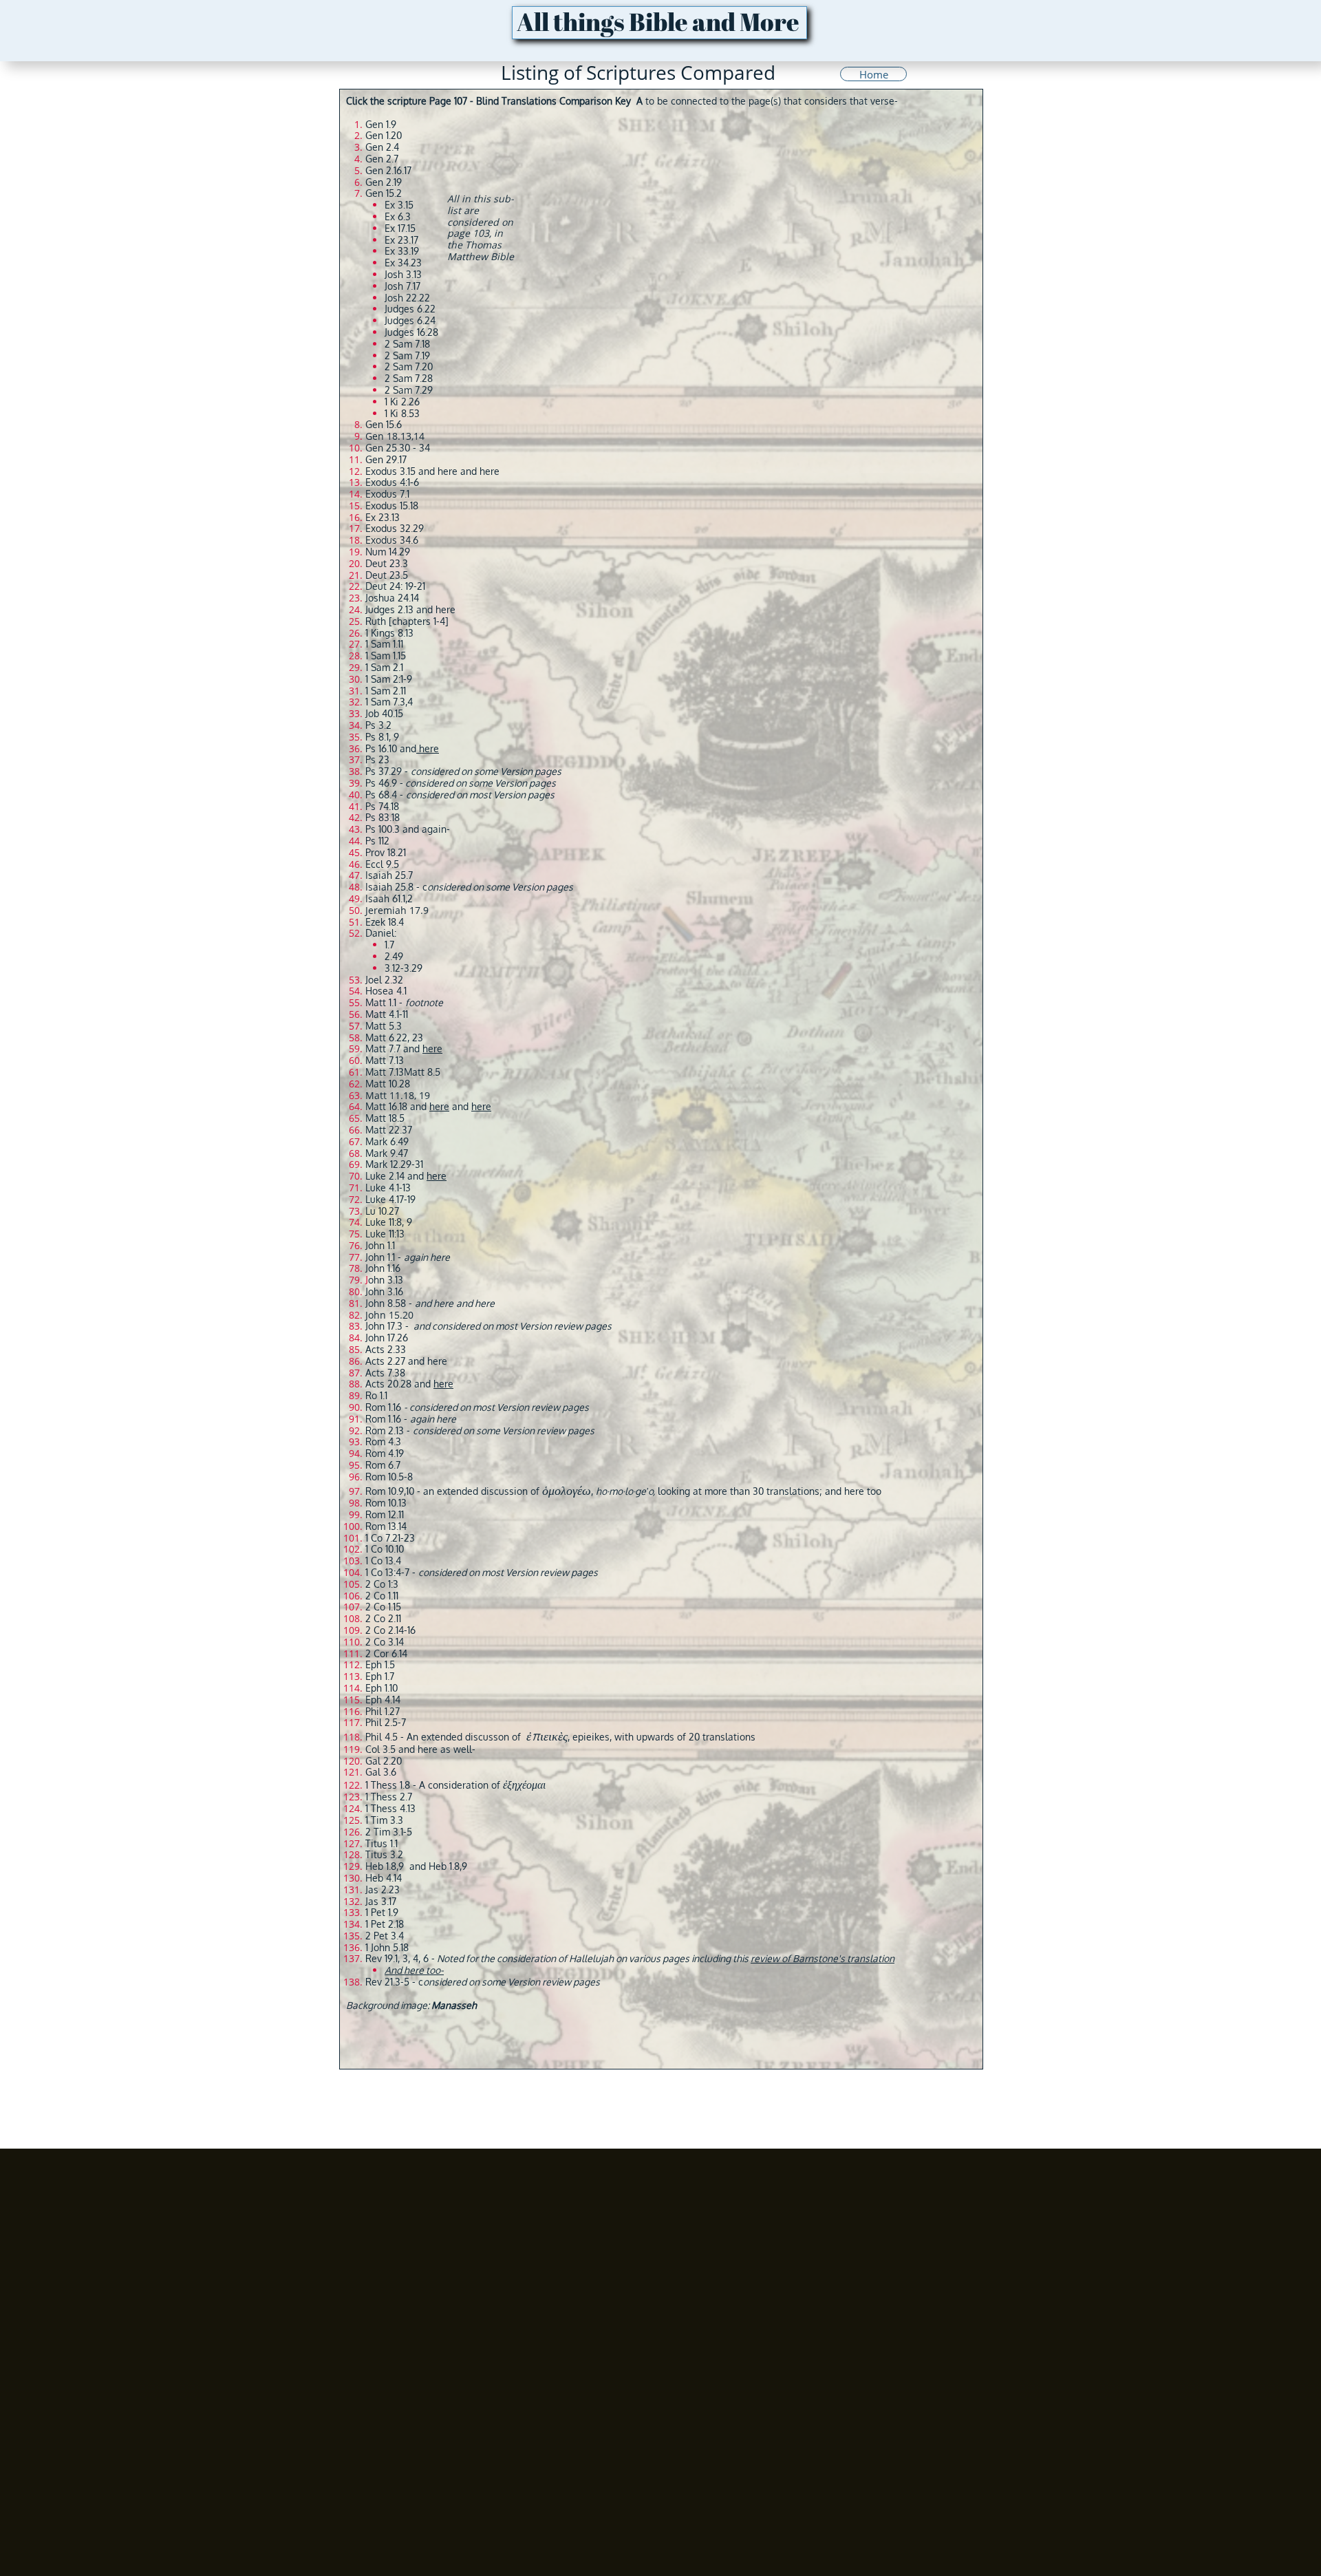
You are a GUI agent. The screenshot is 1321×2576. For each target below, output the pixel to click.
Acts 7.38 (385, 1373)
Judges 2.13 (389, 609)
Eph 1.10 (382, 1688)
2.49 (394, 956)
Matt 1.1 (381, 1002)
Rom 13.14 (386, 1526)
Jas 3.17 (381, 1901)
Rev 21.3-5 (387, 1982)
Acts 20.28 (388, 1384)
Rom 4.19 (385, 1453)
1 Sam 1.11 (384, 644)
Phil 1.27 (383, 1711)
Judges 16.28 (411, 332)
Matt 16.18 (386, 1106)
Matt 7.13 (385, 1060)
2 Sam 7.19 (407, 355)
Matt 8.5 (422, 1072)
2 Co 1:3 (382, 1584)
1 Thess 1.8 (388, 1785)
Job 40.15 (384, 713)
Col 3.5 (380, 1749)
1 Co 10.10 (385, 1549)
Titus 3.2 (384, 1854)
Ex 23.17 (401, 240)
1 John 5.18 (387, 1947)
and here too (853, 1491)
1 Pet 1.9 (382, 1912)
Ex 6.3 (398, 216)
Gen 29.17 (386, 459)
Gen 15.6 (384, 424)
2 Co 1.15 (383, 1607)
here (448, 471)
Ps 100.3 (383, 829)
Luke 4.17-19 (390, 1199)
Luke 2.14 (385, 1176)
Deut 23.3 (387, 563)
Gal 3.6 (381, 1772)
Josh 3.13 (403, 274)
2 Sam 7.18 (407, 344)
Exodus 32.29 (395, 528)
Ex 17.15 (400, 228)
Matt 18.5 (385, 1118)
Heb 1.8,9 (385, 1866)
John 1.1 (380, 1245)
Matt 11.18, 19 (398, 1095)
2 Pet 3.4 (385, 1936)
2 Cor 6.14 (386, 1653)
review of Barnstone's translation (823, 1958)
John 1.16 (383, 1268)
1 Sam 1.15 (386, 656)
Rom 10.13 (386, 1503)
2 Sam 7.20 (409, 366)
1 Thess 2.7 (389, 1797)
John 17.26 (387, 1338)
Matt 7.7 (383, 1049)
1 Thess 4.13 (390, 1808)
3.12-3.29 (404, 968)
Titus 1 (379, 1843)
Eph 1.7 (380, 1676)
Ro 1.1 (376, 1395)
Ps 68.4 (381, 795)
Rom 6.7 (383, 1465)
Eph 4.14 (383, 1700)
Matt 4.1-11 (387, 1014)
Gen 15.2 (384, 193)
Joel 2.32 (384, 980)
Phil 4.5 (382, 1737)
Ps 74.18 (382, 806)
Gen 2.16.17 (388, 170)
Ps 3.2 (378, 725)
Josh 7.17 (402, 286)
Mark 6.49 (387, 1141)
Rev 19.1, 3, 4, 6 (397, 1958)
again (434, 829)
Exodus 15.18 (392, 505)
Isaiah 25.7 (389, 875)
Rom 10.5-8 (389, 1477)
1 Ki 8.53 (402, 413)
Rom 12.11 (385, 1514)
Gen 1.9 (381, 124)
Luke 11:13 (385, 1234)
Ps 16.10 (381, 748)
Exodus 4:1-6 (392, 482)
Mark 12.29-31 (394, 1164)
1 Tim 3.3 (384, 1820)
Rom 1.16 (478, 1407)
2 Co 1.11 (382, 1596)
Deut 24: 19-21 (395, 586)
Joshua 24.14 (392, 598)
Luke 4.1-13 (388, 1188)
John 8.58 (386, 1303)
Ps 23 (377, 759)
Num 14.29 (388, 552)
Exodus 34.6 (392, 540)
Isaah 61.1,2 (389, 898)
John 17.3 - (488, 1326)
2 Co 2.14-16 (390, 1630)
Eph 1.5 (380, 1664)
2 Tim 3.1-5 (389, 1832)
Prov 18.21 (386, 852)
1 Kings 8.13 (389, 633)
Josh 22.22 (407, 298)
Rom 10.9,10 (390, 1491)
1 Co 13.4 (383, 1561)
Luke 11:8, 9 (389, 1222)
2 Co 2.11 (383, 1618)
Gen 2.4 (382, 147)
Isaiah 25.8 (389, 887)
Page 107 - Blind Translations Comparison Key (530, 101)
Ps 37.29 (384, 771)
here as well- (447, 1749)
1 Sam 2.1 (384, 667)
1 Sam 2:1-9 (389, 679)
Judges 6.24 (410, 320)
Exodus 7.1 (387, 494)
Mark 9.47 (387, 1153)
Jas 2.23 (383, 1890)
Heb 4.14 (384, 1878)
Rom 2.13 (385, 1430)
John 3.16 (384, 1291)
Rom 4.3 (383, 1441)
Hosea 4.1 (386, 991)
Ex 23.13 (383, 517)
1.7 (389, 945)
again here (433, 1419)
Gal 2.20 (384, 1761)
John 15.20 (389, 1315)
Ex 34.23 (403, 263)
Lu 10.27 (382, 1211)
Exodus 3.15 (390, 471)
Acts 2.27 (385, 1361)
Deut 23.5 (387, 575)
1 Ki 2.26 (402, 402)
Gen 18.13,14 (395, 436)
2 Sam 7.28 (409, 378)
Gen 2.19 (384, 182)
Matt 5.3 (384, 1026)
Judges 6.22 (410, 309)
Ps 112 (377, 841)
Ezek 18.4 (385, 922)
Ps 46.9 (381, 783)
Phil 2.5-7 (386, 1722)
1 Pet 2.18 (385, 1924)
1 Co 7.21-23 (390, 1538)
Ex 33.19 (402, 251)
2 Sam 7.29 (409, 390)
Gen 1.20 (384, 135)
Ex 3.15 (399, 205)
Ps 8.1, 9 (382, 737)
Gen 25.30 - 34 (398, 448)
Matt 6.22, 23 (394, 1037)
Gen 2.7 (382, 159)
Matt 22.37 (389, 1130)
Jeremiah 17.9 (397, 910)
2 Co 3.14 (385, 1642)
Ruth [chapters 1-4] (407, 621)
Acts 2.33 (386, 1349)
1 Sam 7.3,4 (389, 702)
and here (436, 609)
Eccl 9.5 (382, 864)
